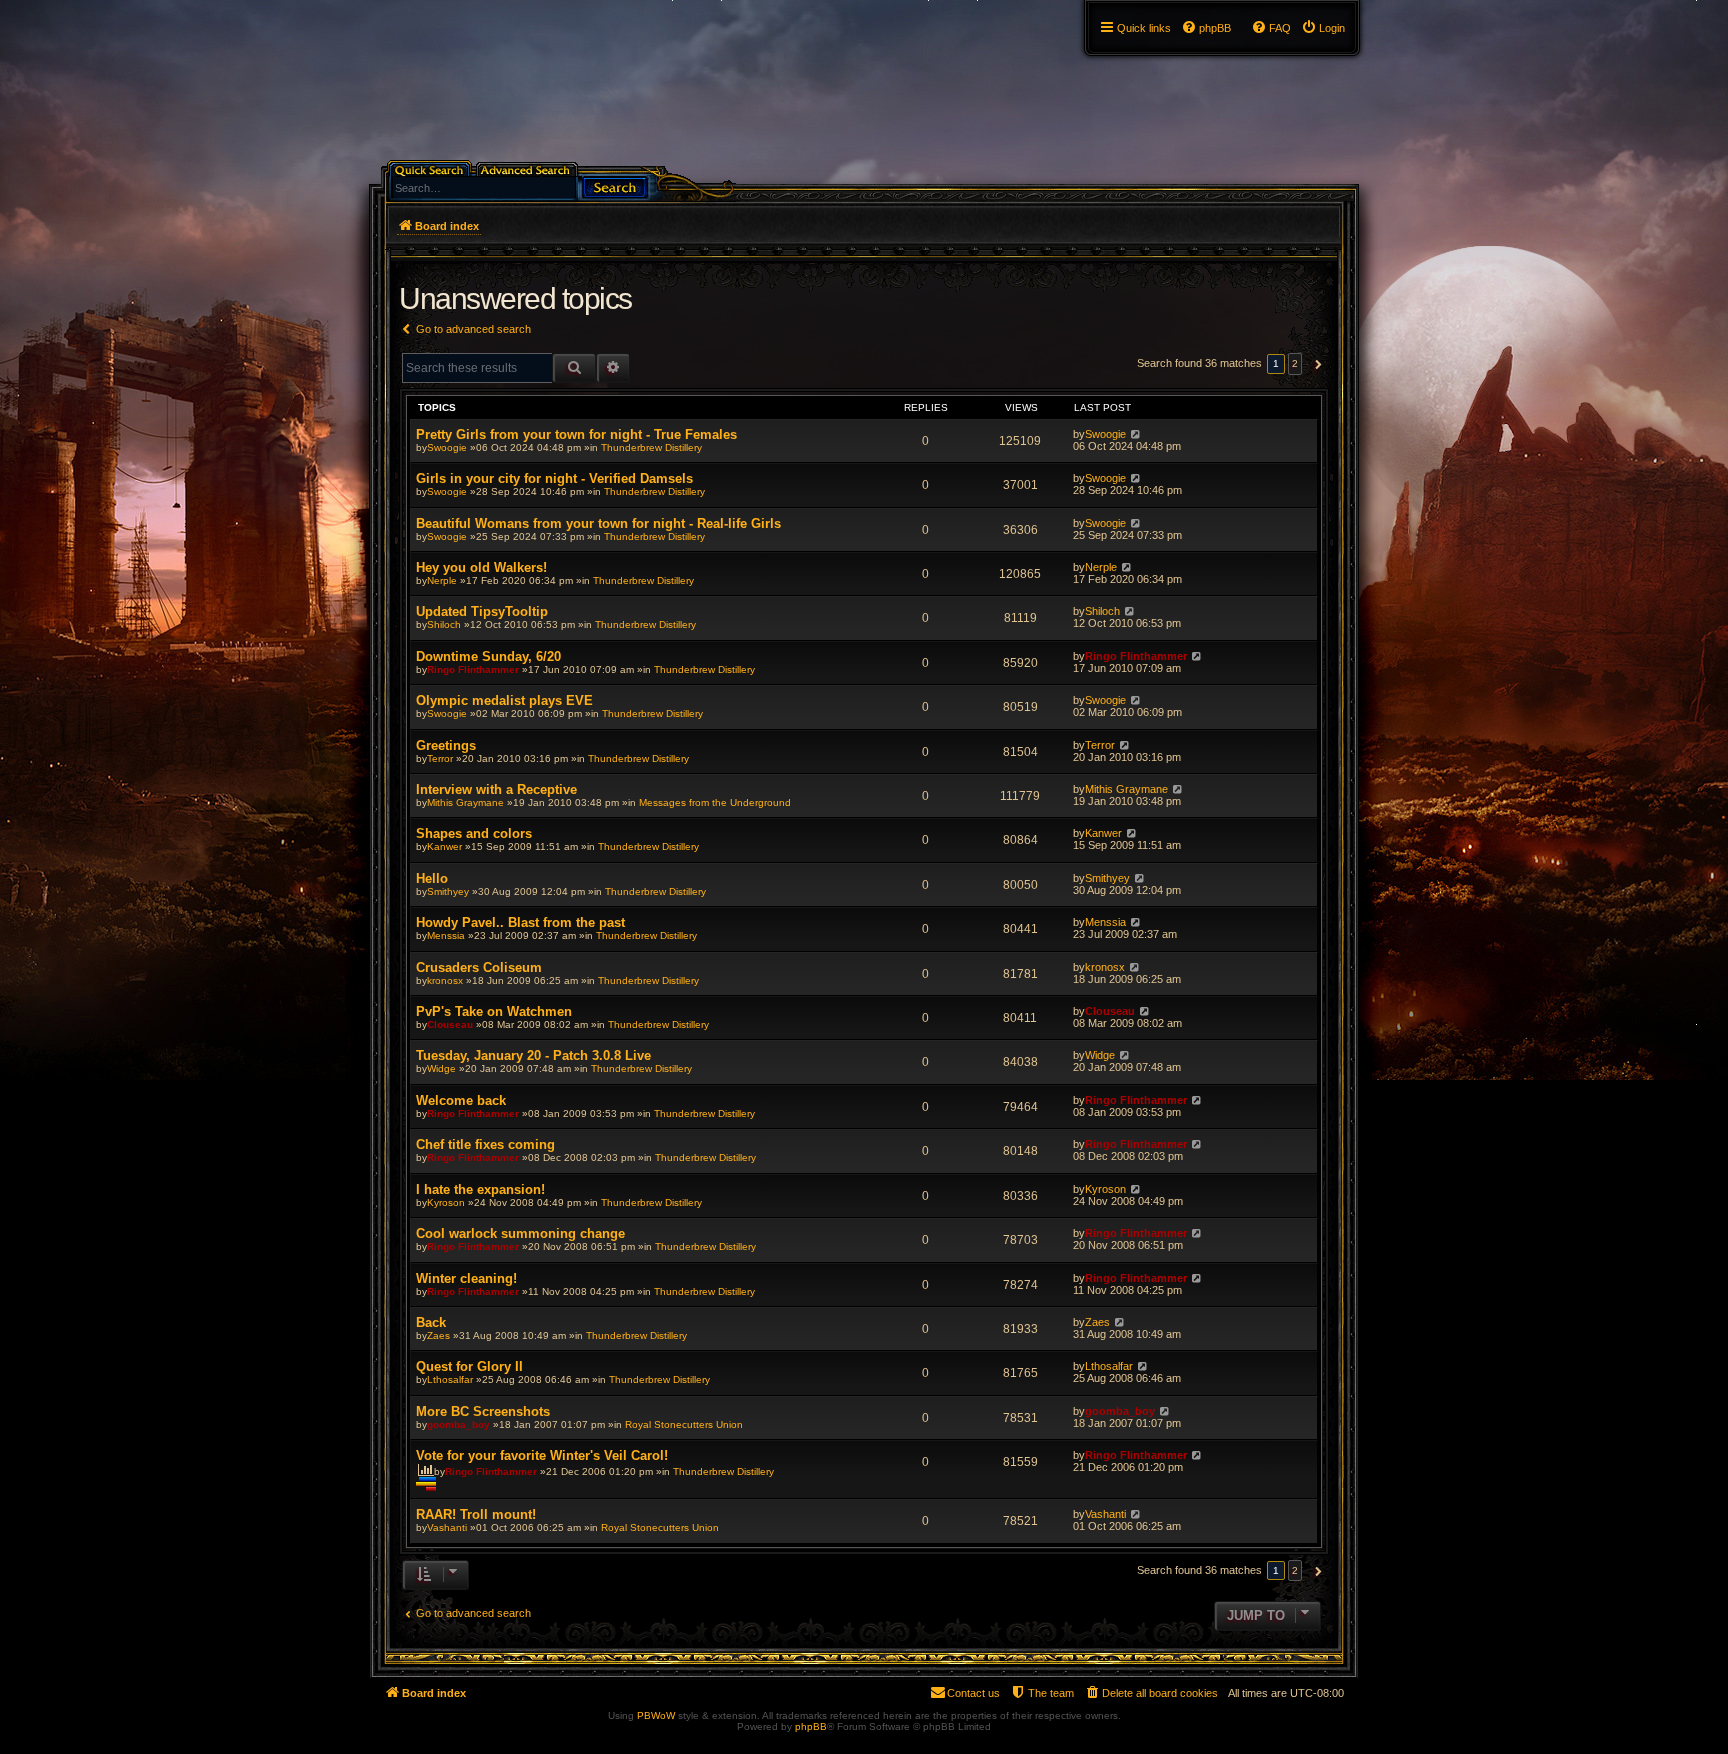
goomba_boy (458, 1424)
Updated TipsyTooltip (482, 611)
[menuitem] (1323, 28)
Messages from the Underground (715, 802)
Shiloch (444, 624)
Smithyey (448, 891)
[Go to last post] (1135, 434)
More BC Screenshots (483, 1411)
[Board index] (380, 5)
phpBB (811, 1726)
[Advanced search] (528, 168)
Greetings (446, 745)
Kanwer (444, 846)
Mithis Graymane (465, 802)
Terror (440, 758)
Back (431, 1322)
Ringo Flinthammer (473, 669)
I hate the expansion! (480, 1189)
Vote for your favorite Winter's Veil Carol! (542, 1455)
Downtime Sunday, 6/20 (488, 656)
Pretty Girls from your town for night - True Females (576, 434)
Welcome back (461, 1100)
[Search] (615, 185)
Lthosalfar (450, 1379)
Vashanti (447, 1527)
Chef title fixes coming (485, 1144)
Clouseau (450, 1024)
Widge (441, 1068)
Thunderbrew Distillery (651, 447)
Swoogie (447, 447)
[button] (1315, 364)
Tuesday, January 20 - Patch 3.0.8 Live (533, 1055)
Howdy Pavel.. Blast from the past (520, 922)
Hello (432, 878)
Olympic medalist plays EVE (504, 700)
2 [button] (1295, 363)
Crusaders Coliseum (479, 967)
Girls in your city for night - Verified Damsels (554, 478)
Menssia (446, 935)
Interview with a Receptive (496, 789)
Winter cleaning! (466, 1278)
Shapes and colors (474, 833)
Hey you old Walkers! (481, 567)
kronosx (445, 980)
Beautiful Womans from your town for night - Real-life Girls (598, 523)
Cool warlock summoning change (520, 1233)
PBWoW (656, 1715)
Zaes (438, 1335)
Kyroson (446, 1202)
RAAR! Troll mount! (476, 1514)
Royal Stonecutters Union (684, 1424)
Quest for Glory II (469, 1366)
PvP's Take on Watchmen (494, 1011)
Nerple (442, 580)
